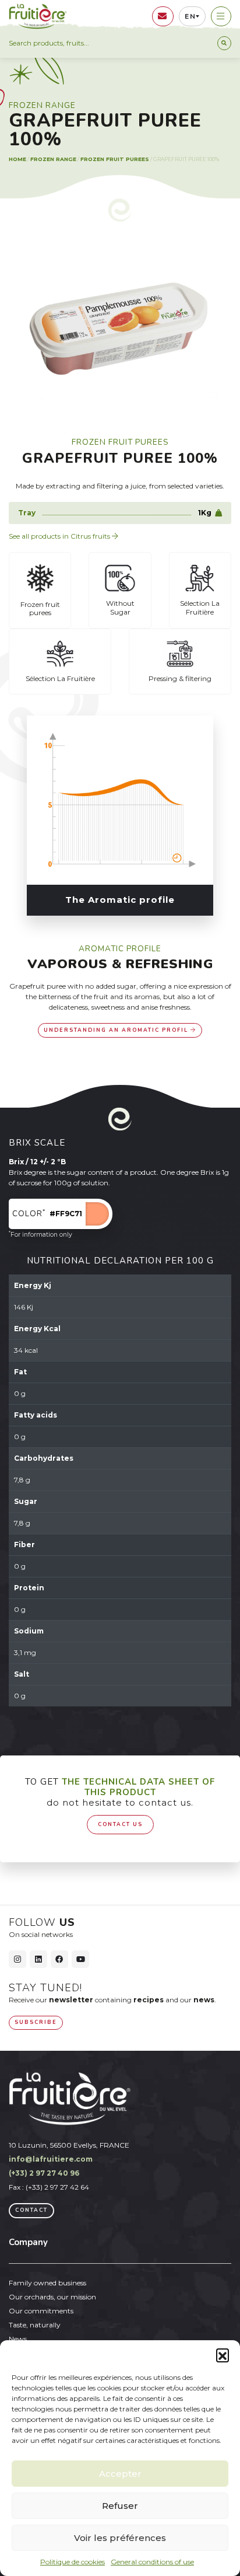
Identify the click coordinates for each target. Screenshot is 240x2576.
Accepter (120, 2474)
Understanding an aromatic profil (117, 1030)
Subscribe (36, 2022)
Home (17, 159)
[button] (223, 2355)
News (18, 2339)
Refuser (120, 2506)
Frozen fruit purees (115, 159)
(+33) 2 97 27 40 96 (44, 2173)
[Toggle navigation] (221, 16)
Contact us (120, 1824)
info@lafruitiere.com (51, 2159)
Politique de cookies (73, 2562)
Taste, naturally (35, 2325)
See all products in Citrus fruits (60, 536)
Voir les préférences (120, 2538)
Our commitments (41, 2311)
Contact (31, 2210)
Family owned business (47, 2283)
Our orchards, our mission (52, 2297)
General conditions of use (152, 2562)
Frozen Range (53, 159)
